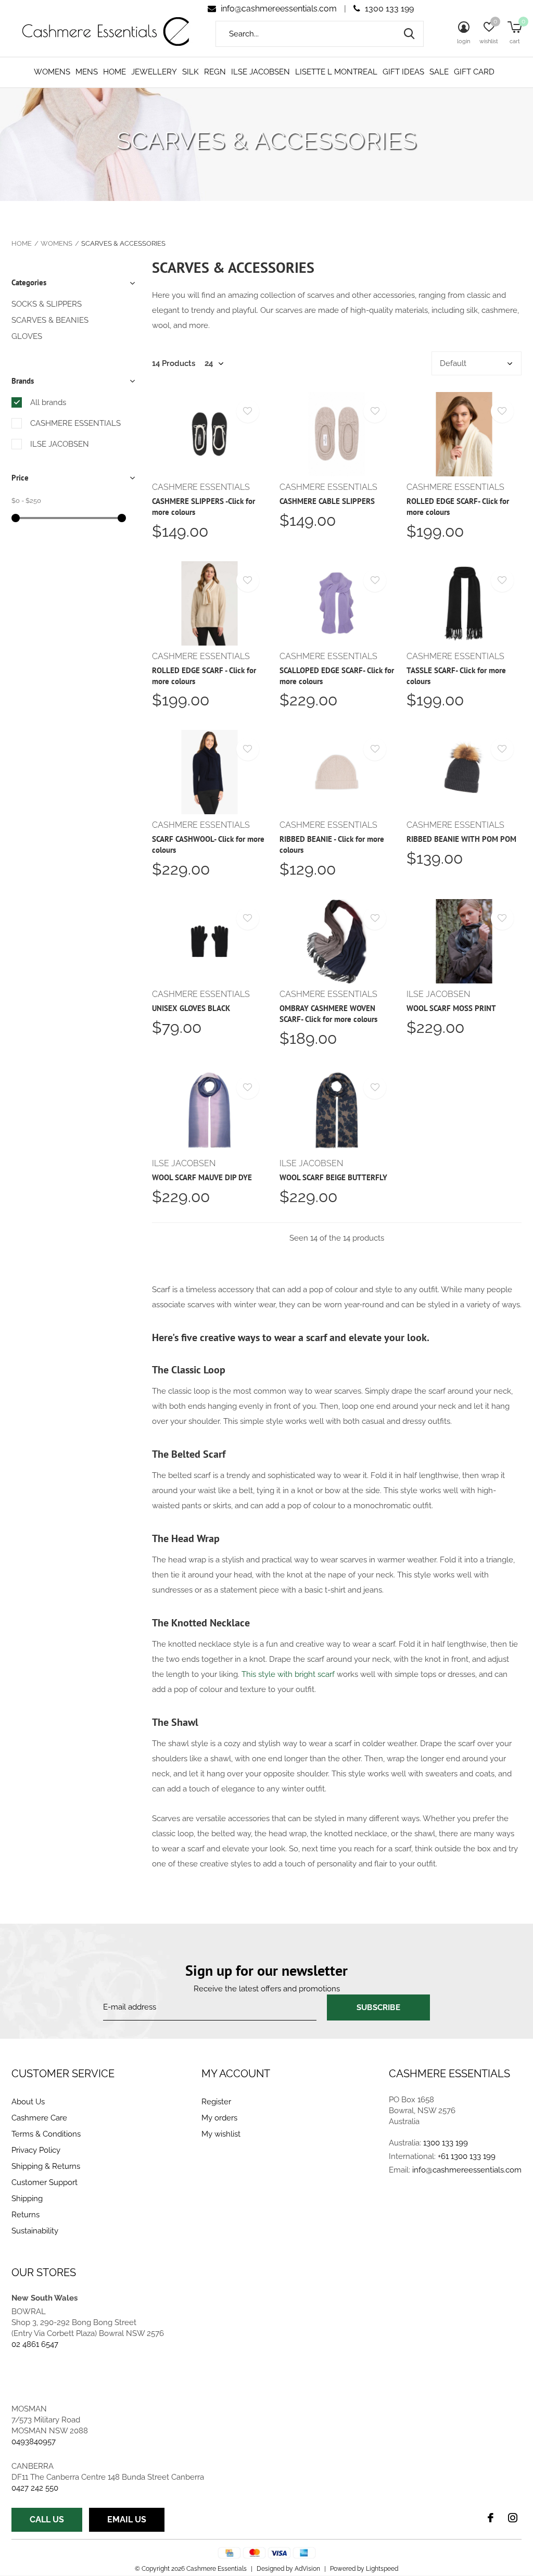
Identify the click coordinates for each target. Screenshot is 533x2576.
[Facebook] (491, 2518)
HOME (115, 72)
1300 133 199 (388, 9)
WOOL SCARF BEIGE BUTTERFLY (333, 1177)
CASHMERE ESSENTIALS (75, 423)
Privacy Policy (36, 2150)
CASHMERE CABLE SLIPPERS (327, 501)
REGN (215, 72)
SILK (191, 72)
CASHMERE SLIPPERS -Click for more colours (204, 507)
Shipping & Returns (46, 2166)
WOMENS (52, 72)
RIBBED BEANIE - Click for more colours (332, 844)
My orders (219, 2118)
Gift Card (474, 72)
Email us (127, 2520)
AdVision (307, 2569)
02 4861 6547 (35, 2344)
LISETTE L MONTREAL (336, 72)
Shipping (27, 2199)
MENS (87, 72)
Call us (47, 2520)
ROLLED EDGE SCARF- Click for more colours (458, 507)
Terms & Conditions (46, 2134)
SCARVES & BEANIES (50, 320)
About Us (28, 2102)
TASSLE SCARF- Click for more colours (456, 676)
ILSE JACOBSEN (261, 72)
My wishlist (221, 2134)
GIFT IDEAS (403, 72)
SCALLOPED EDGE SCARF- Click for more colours (337, 676)
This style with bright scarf (288, 1674)
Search (409, 34)
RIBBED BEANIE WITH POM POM (461, 839)
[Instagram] (513, 2518)
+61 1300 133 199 (467, 2156)
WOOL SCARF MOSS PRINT (451, 1008)
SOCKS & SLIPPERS (47, 304)
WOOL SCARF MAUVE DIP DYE (202, 1177)
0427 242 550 (35, 2488)
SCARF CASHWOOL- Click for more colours (208, 844)
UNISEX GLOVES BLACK (191, 1008)
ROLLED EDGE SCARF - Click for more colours (204, 676)
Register (216, 2102)
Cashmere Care (39, 2118)
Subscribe (378, 2007)
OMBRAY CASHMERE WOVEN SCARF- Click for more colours (328, 1014)
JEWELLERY (154, 72)
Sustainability (35, 2231)
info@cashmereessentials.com (279, 9)
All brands (48, 402)
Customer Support (45, 2182)
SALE (439, 72)
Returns (26, 2215)
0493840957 (34, 2442)
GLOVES (27, 336)
